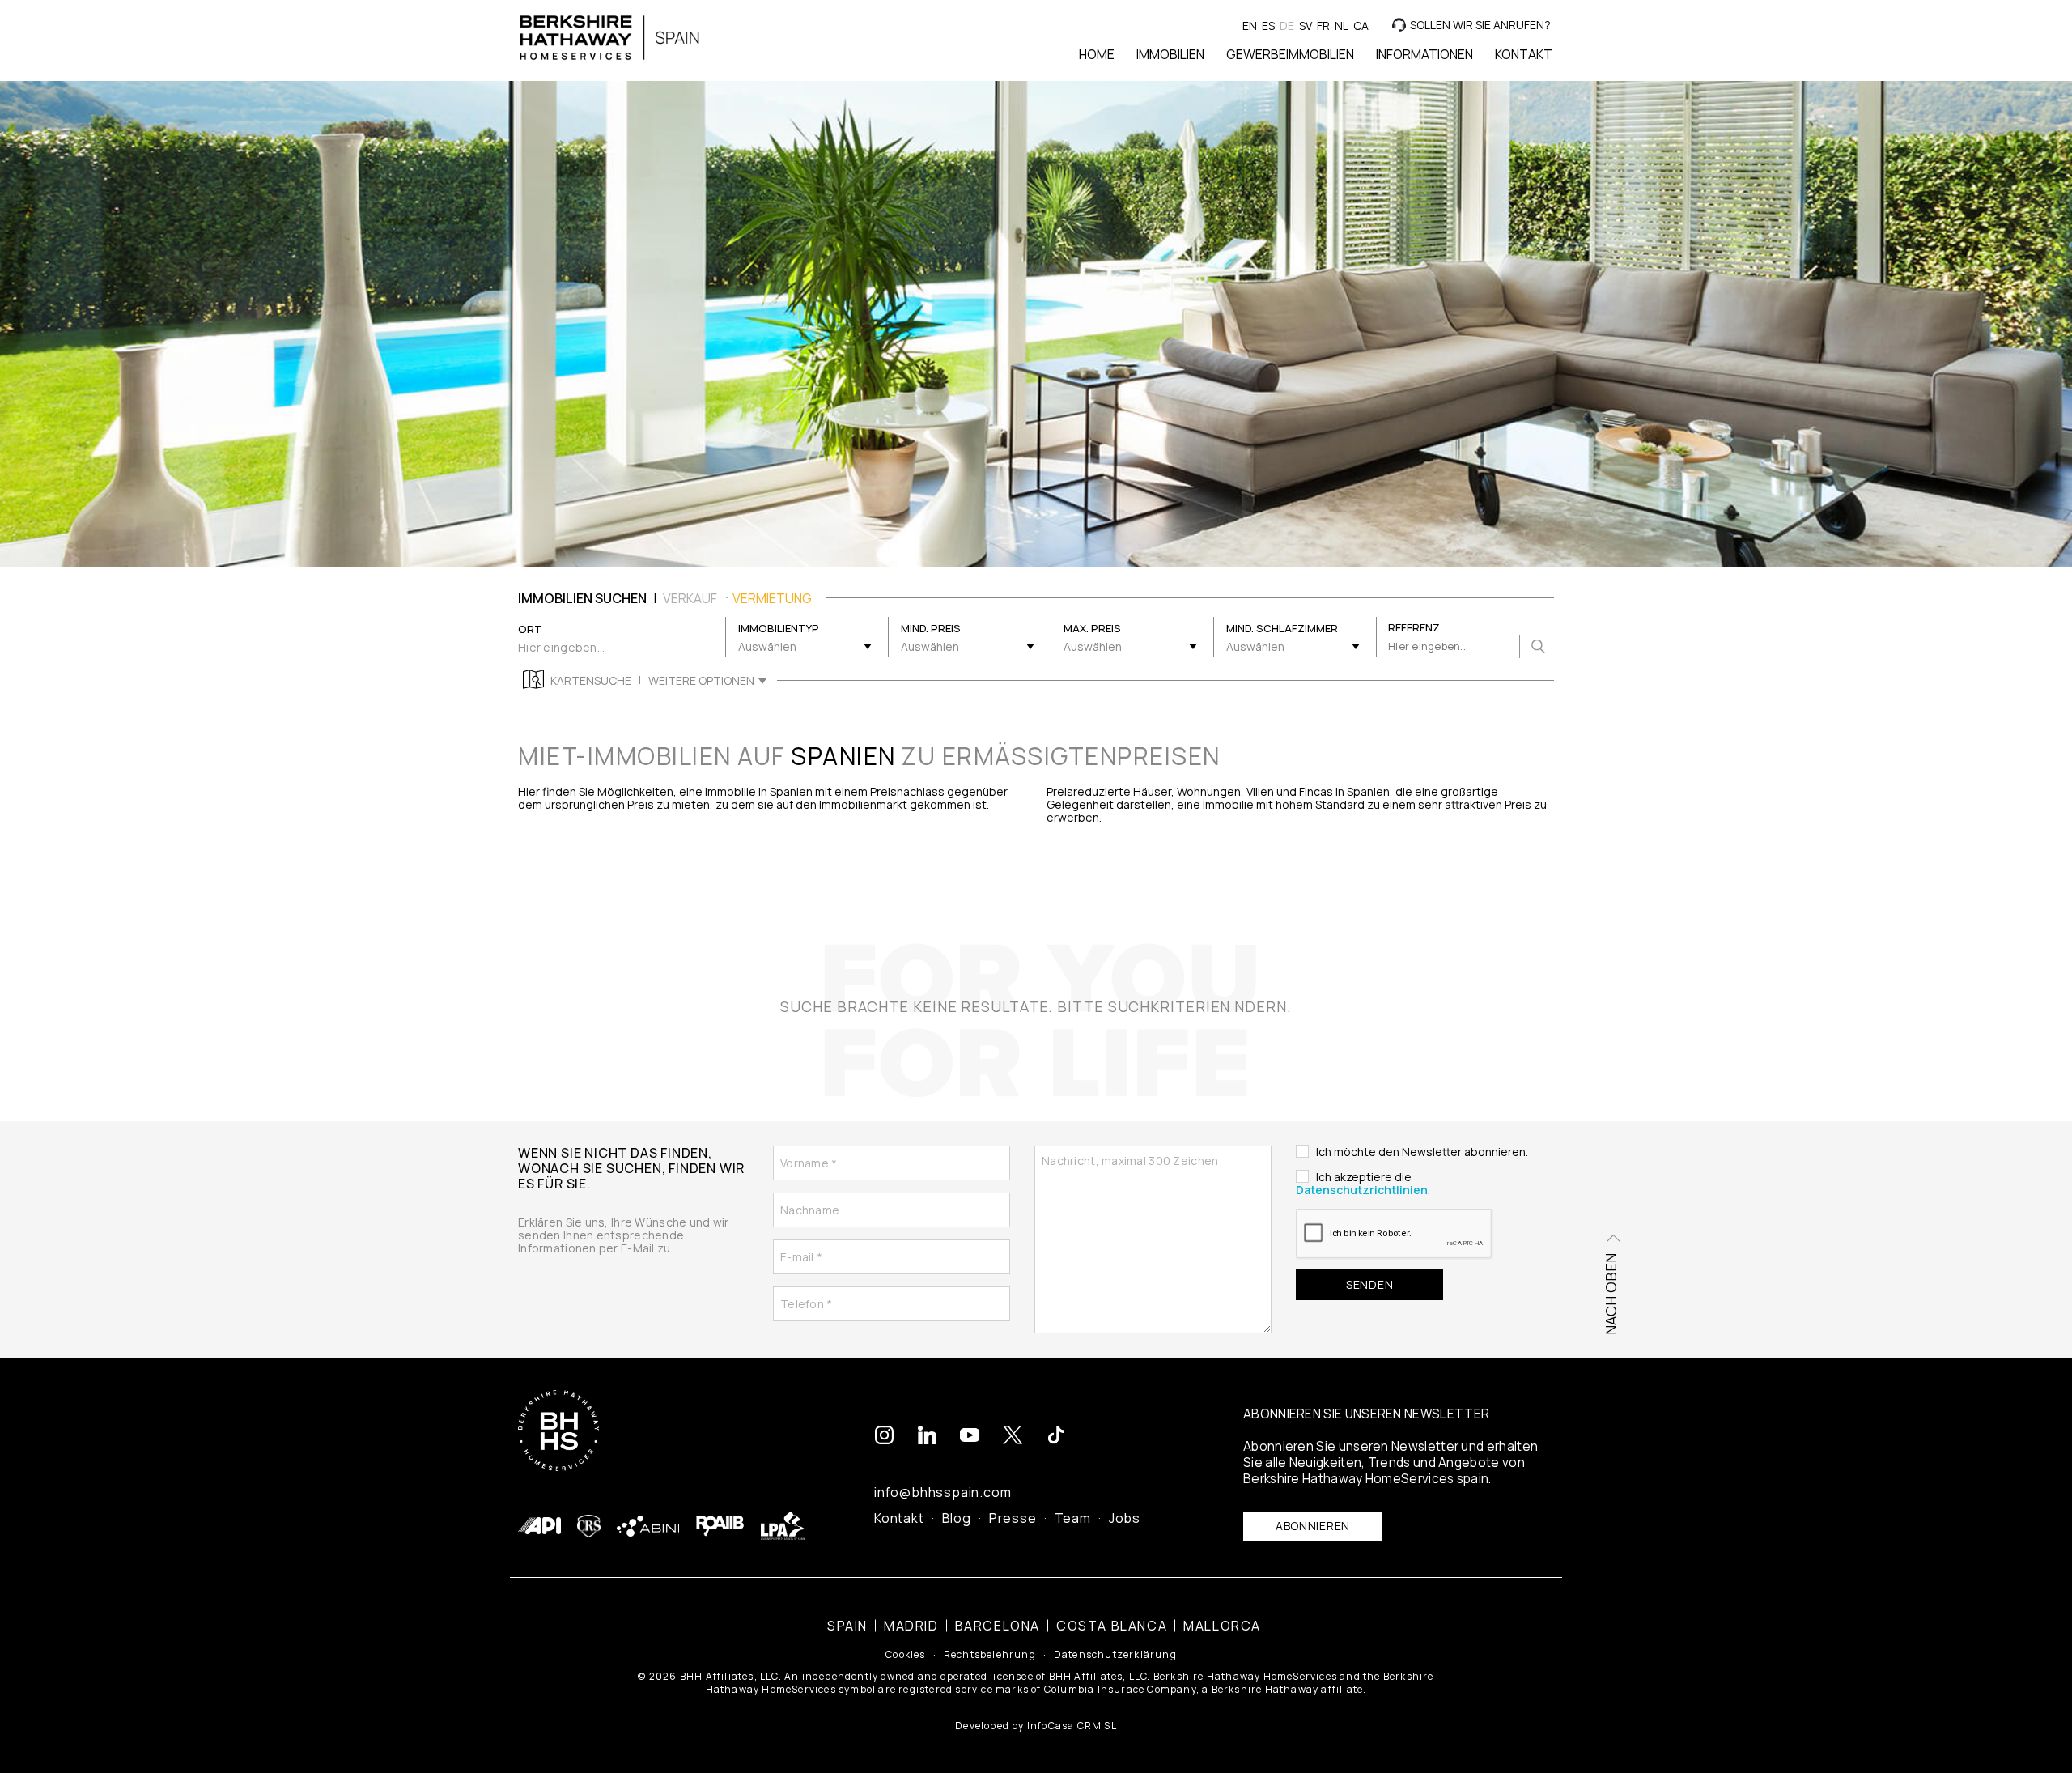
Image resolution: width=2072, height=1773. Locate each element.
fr (1323, 26)
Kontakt (899, 1518)
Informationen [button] (1424, 54)
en (1250, 26)
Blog (957, 1518)
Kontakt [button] (1524, 54)
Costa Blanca (1112, 1626)
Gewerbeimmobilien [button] (1290, 54)
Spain (847, 1626)
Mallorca (1222, 1626)
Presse (1013, 1518)
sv (1306, 26)
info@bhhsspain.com (943, 1492)
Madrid (911, 1626)
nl (1342, 26)
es (1268, 26)
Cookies (905, 1655)
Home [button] (1097, 54)
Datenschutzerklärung (1115, 1655)
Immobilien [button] (1170, 54)
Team (1073, 1518)
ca (1361, 26)
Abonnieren (1313, 1526)
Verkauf (690, 598)
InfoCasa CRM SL (1072, 1726)
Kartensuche (591, 681)
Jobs (1125, 1518)
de (1287, 26)
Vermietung (772, 598)
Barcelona (998, 1626)
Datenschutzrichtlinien (1362, 1190)
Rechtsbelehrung (990, 1655)
